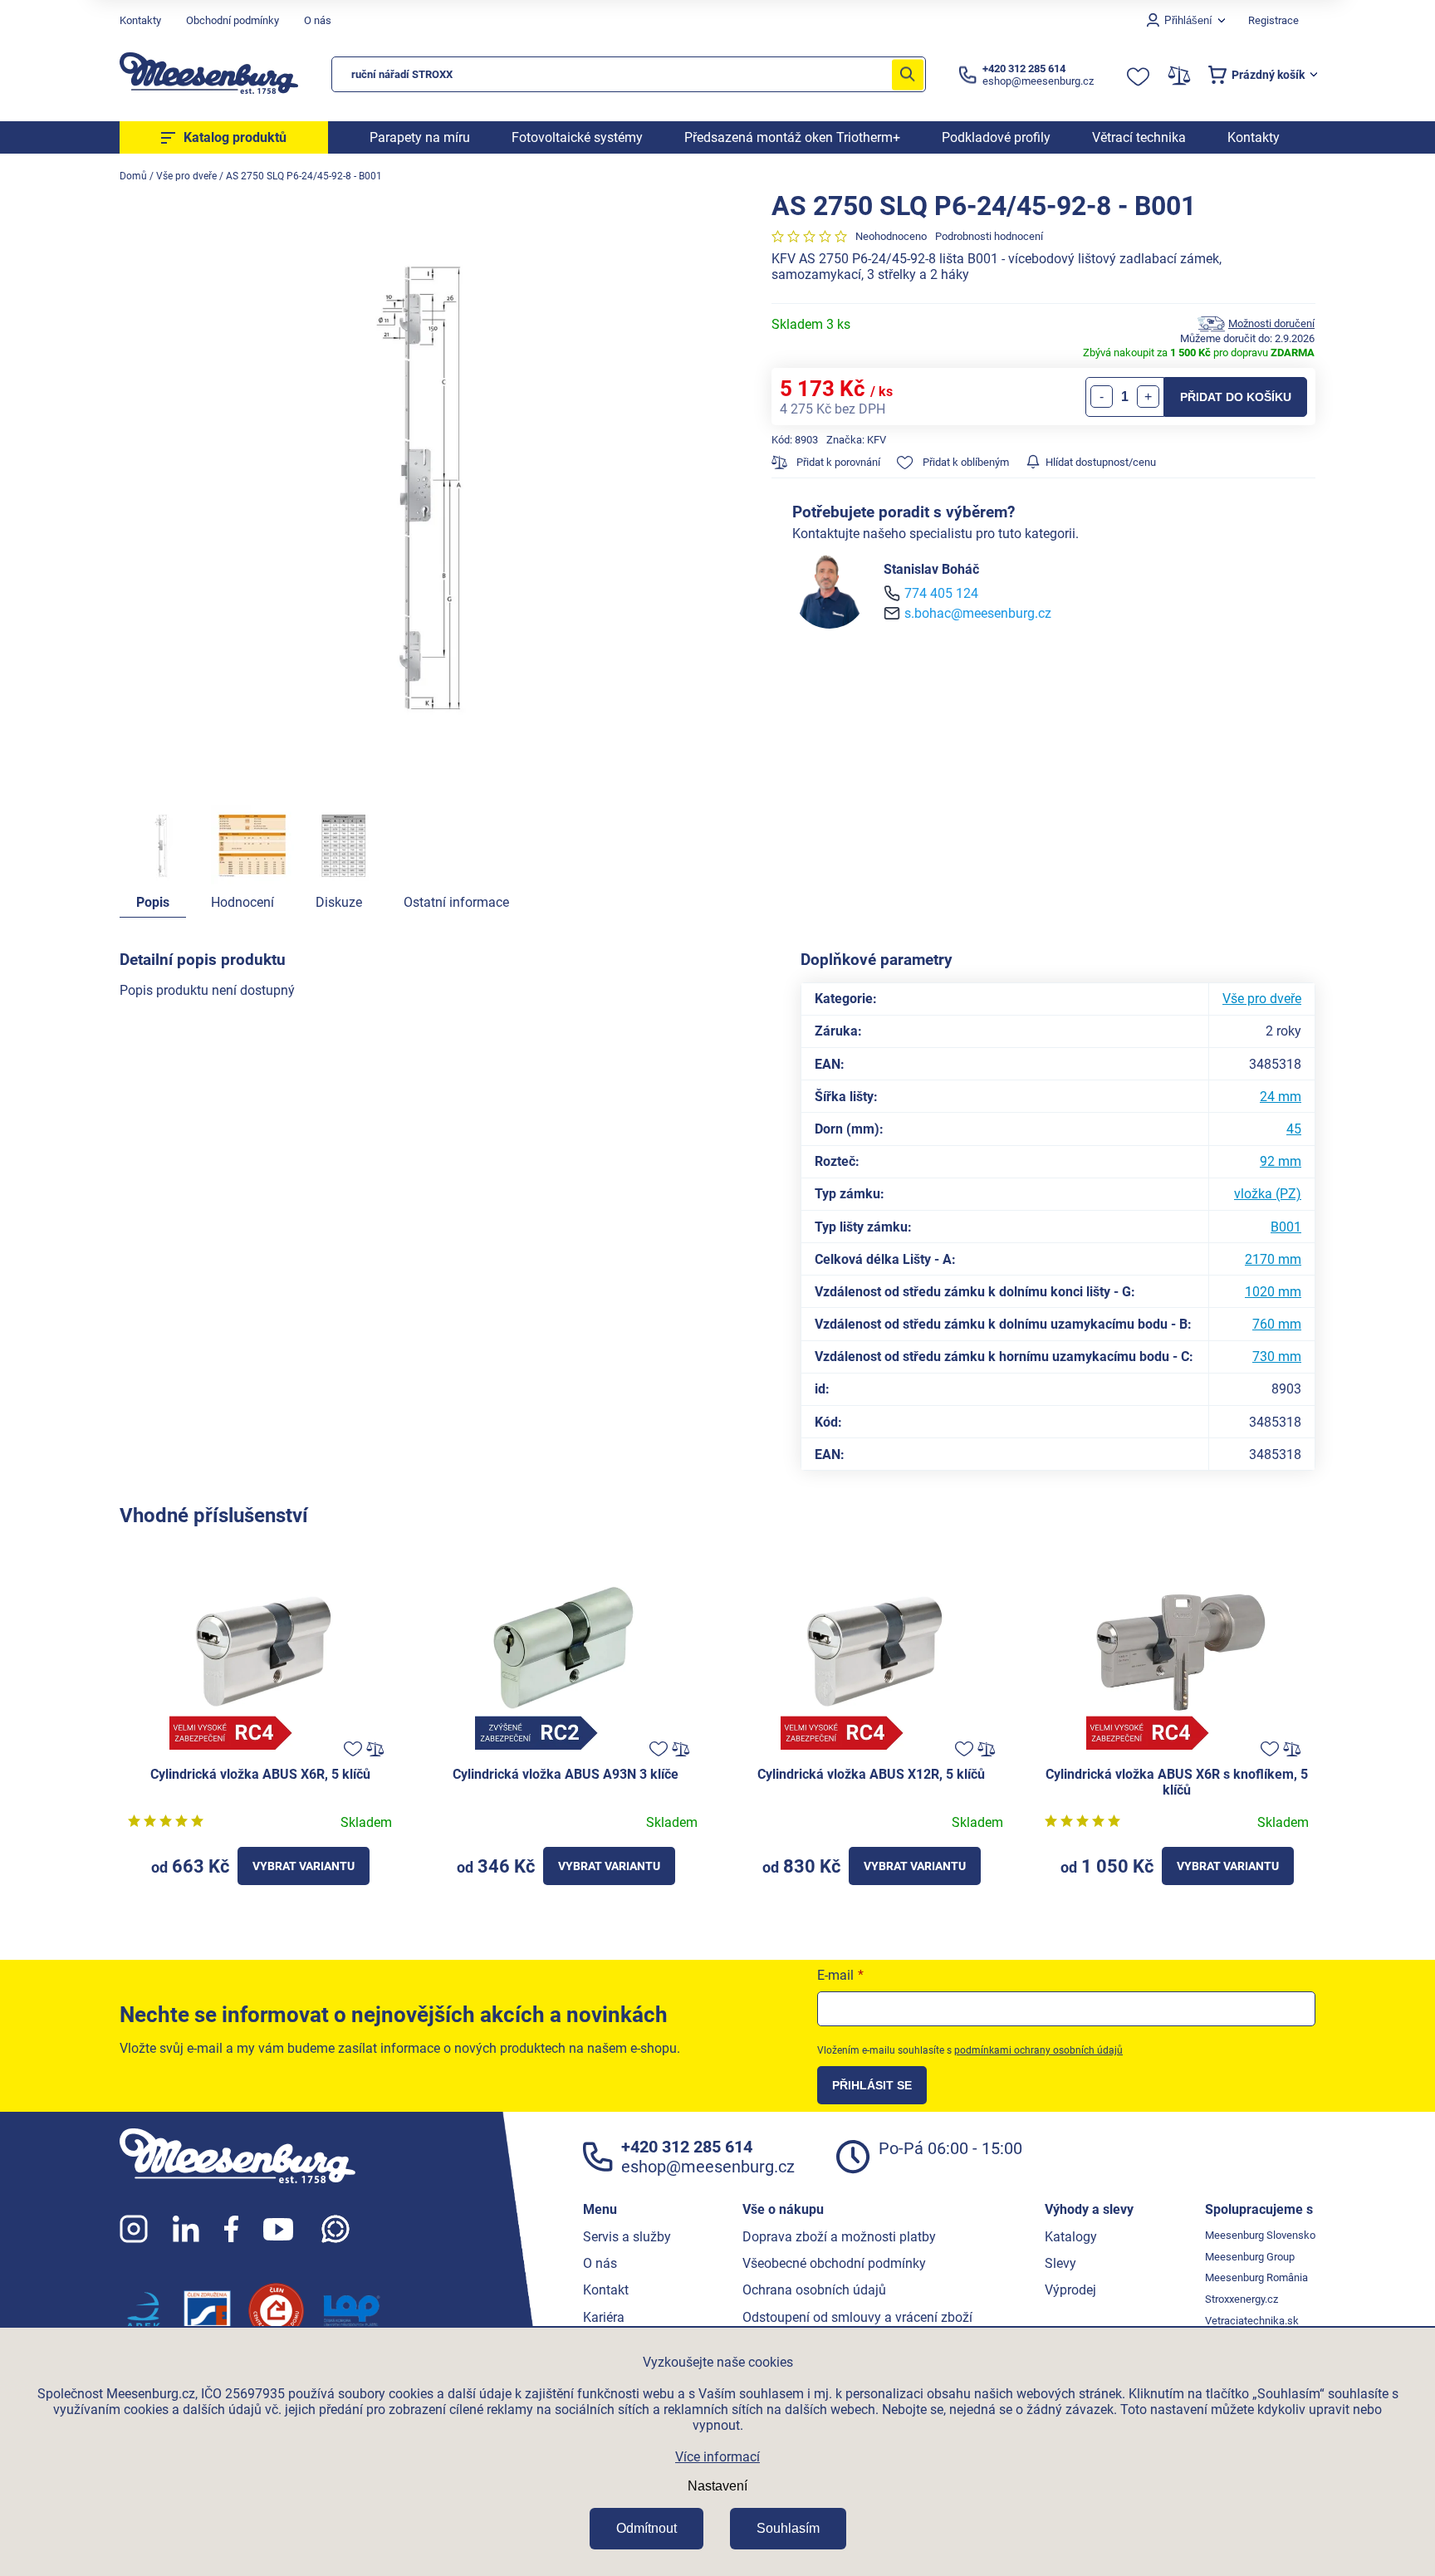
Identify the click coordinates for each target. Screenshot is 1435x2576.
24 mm (1281, 1097)
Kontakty (140, 20)
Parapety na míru (420, 137)
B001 (1286, 1227)
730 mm (1277, 1357)
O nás (318, 20)
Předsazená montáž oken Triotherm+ (792, 137)
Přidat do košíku (1236, 397)
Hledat (908, 74)
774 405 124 (941, 593)
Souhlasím (788, 2528)
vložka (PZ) (1268, 1194)
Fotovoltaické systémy (577, 137)
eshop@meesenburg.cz (708, 2167)
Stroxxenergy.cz (1242, 2299)
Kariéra (604, 2317)
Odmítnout (646, 2528)
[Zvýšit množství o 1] (1148, 397)
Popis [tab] (153, 902)
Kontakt (606, 2290)
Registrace (1273, 20)
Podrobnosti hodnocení (989, 236)
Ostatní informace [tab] (456, 902)
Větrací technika (1139, 137)
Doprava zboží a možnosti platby (839, 2237)
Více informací (717, 2457)
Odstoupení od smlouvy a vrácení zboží (857, 2317)
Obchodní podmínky (233, 20)
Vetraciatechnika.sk (1252, 2321)
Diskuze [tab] (339, 902)
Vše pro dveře (1262, 999)
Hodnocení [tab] (242, 902)
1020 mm (1273, 1292)
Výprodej (1070, 2290)
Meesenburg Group (1250, 2257)
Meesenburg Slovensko (1260, 2235)
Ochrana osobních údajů (814, 2290)
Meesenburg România (1256, 2277)
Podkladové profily (996, 137)
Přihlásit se (872, 2085)
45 (1294, 1129)
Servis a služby (627, 2237)
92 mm (1281, 1161)
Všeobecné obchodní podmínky (834, 2263)
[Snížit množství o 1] (1102, 397)
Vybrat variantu (304, 1866)
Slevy (1060, 2263)
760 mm (1277, 1324)
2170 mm (1273, 1259)
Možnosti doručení (1271, 323)
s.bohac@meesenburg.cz (978, 613)
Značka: (856, 440)
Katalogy (1071, 2237)
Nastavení (717, 2486)
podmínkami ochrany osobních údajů (1038, 2050)
